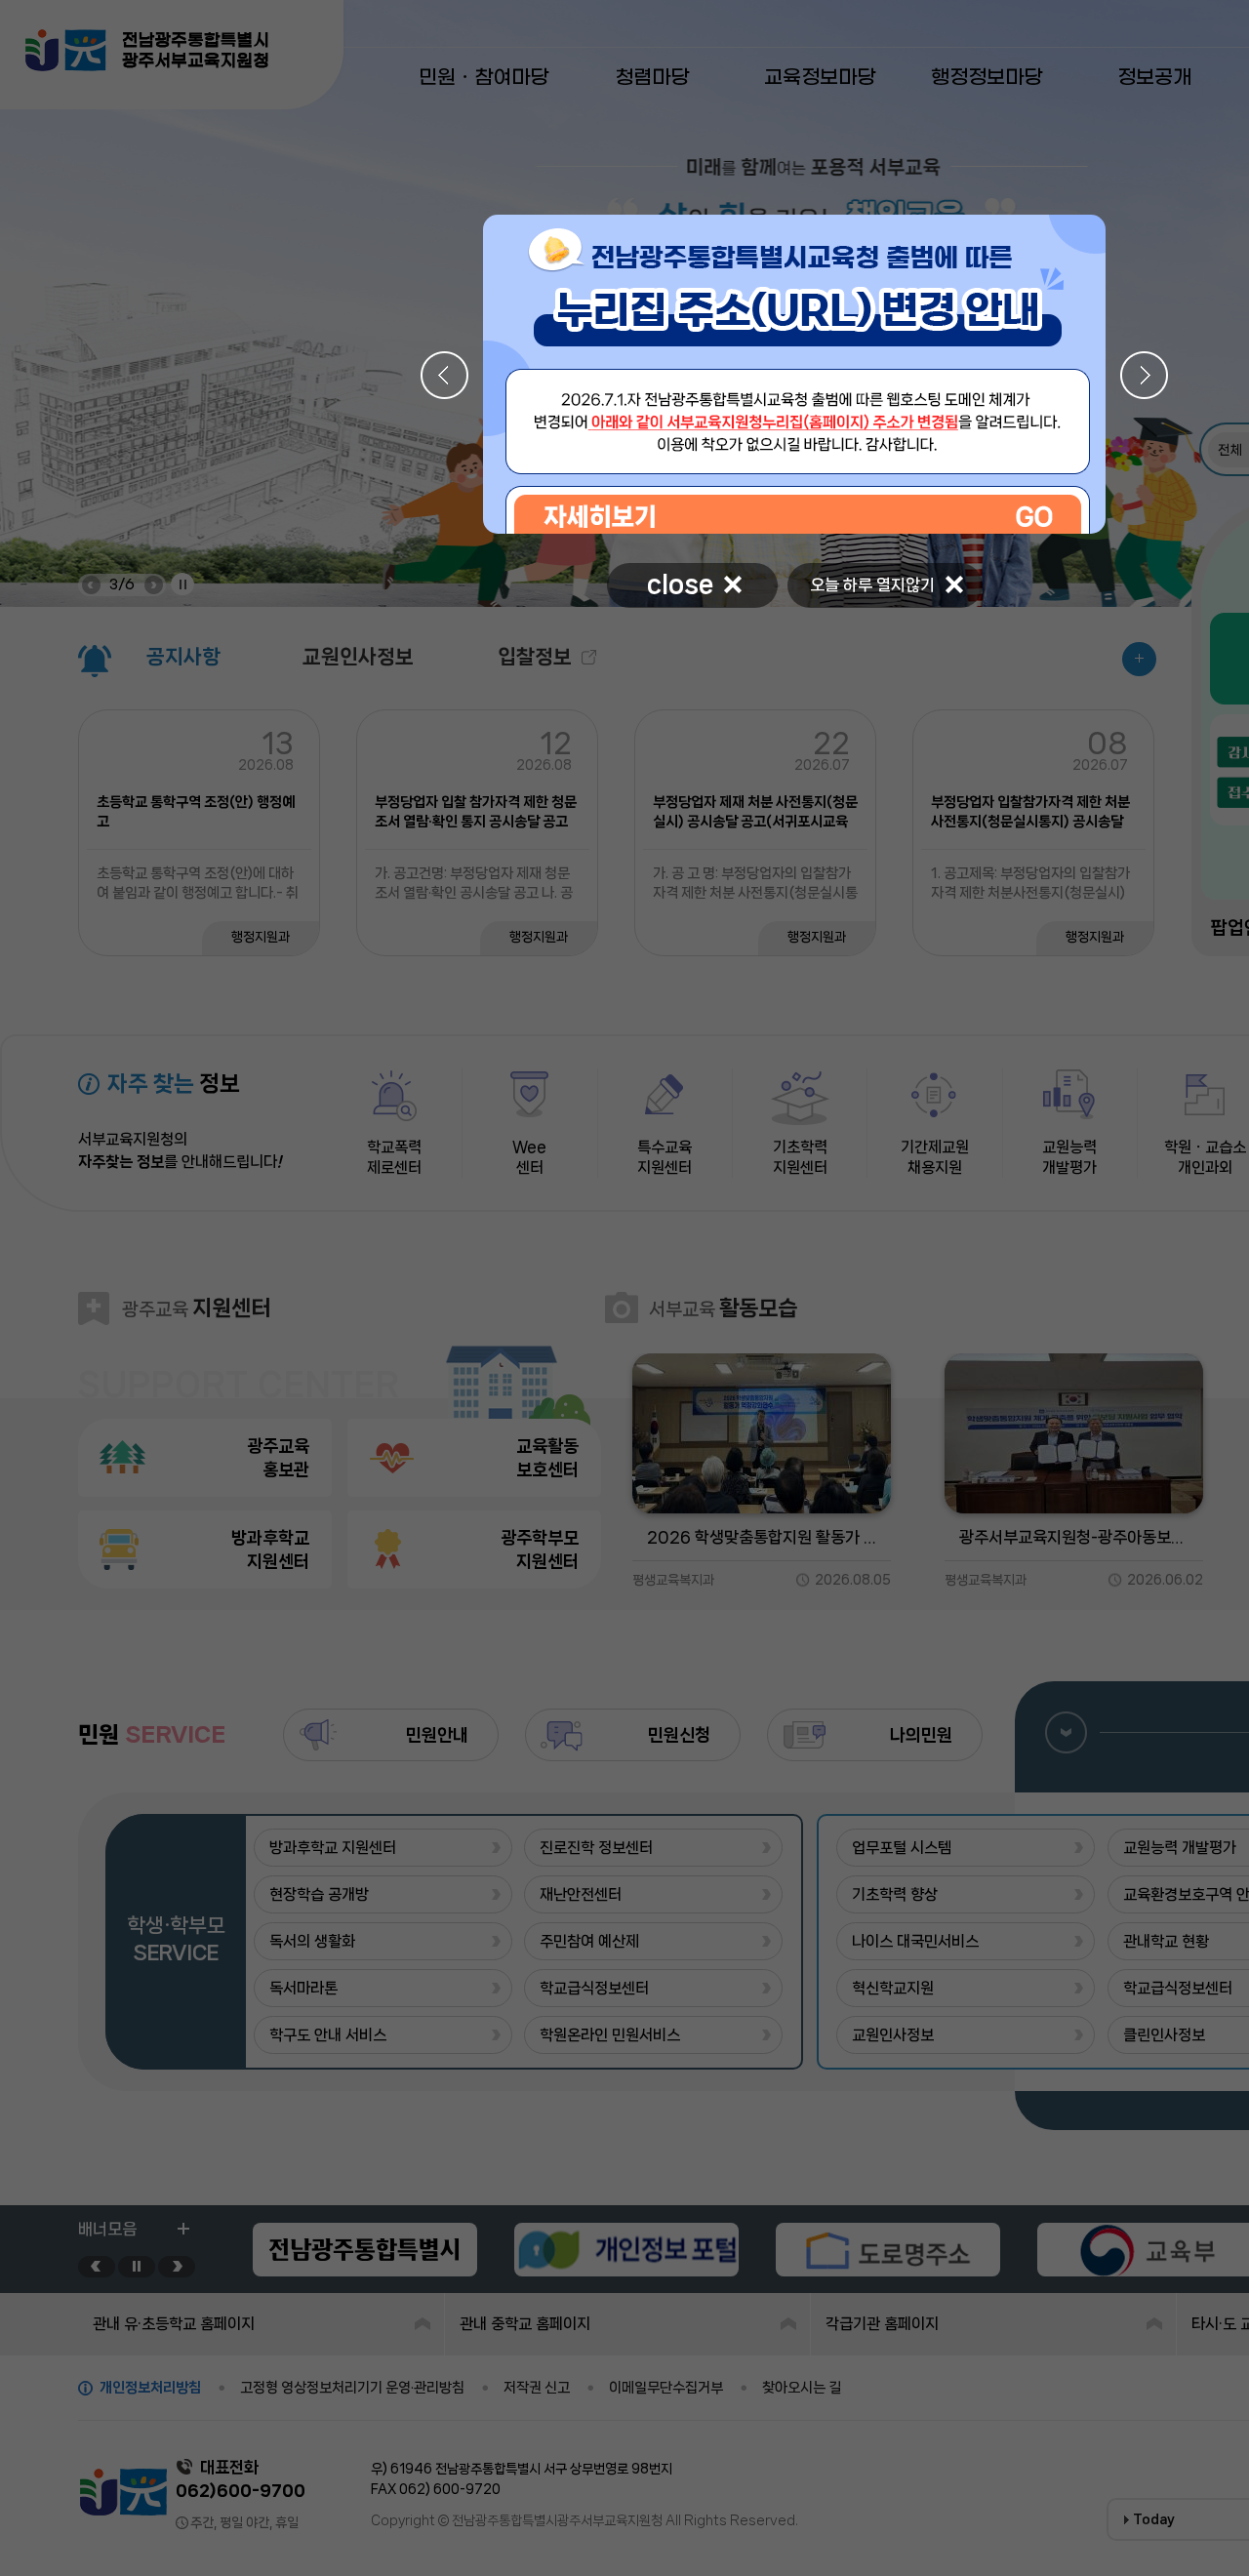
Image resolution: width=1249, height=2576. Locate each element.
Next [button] (1144, 375)
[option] (794, 374)
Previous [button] (444, 375)
